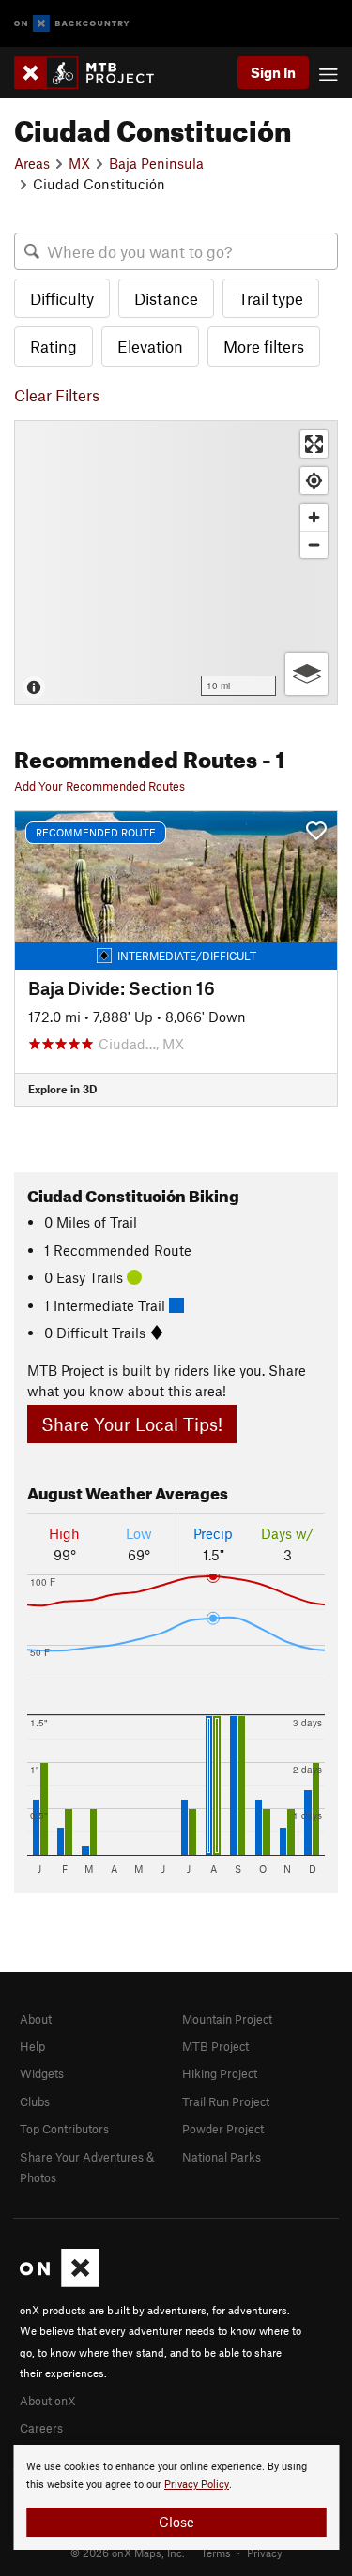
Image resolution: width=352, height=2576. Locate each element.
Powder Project (223, 2129)
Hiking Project (220, 2073)
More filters (264, 346)
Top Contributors (64, 2129)
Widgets (42, 2073)
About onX (48, 2401)
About (36, 2019)
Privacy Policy (197, 2485)
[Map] (176, 563)
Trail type (271, 298)
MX (79, 163)
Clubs (35, 2101)
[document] (176, 2497)
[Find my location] (314, 481)
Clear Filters (57, 395)
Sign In (273, 72)
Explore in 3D (62, 1089)
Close (176, 2522)
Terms (216, 2553)
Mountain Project (227, 2019)
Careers (41, 2428)
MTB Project (215, 2046)
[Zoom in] (314, 517)
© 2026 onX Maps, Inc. (128, 2553)
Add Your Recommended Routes (99, 786)
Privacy (265, 2553)
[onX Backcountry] (72, 24)
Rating (54, 346)
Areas (32, 163)
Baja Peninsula (156, 163)
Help (32, 2046)
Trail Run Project (226, 2101)
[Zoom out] (314, 544)
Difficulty (62, 298)
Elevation (150, 346)
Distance (166, 298)
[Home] (93, 73)
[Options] (306, 674)
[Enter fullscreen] (314, 444)
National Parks (222, 2157)
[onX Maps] (60, 2282)
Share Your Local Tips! (132, 1424)
